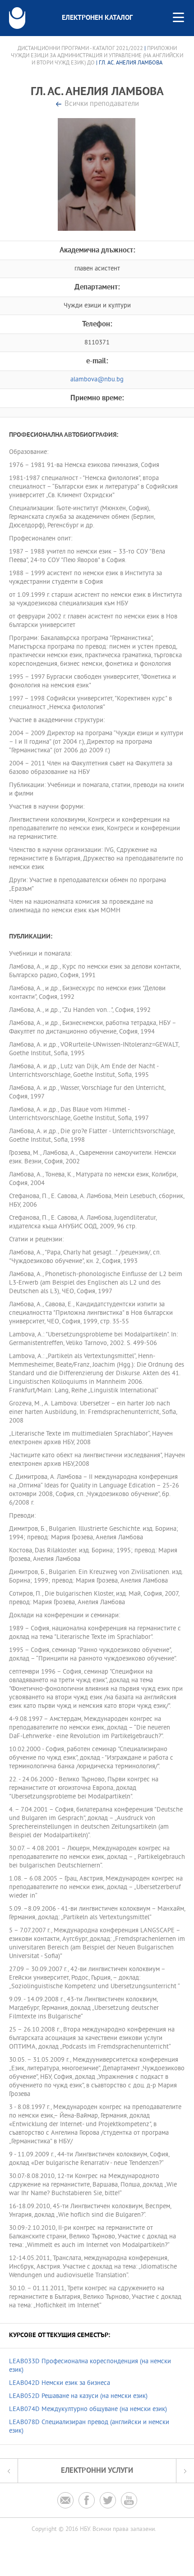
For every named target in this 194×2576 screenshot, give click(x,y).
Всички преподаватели (102, 104)
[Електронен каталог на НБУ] (17, 18)
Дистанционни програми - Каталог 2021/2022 (80, 49)
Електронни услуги (97, 2471)
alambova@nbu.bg (97, 380)
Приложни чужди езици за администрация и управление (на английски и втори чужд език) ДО (97, 56)
